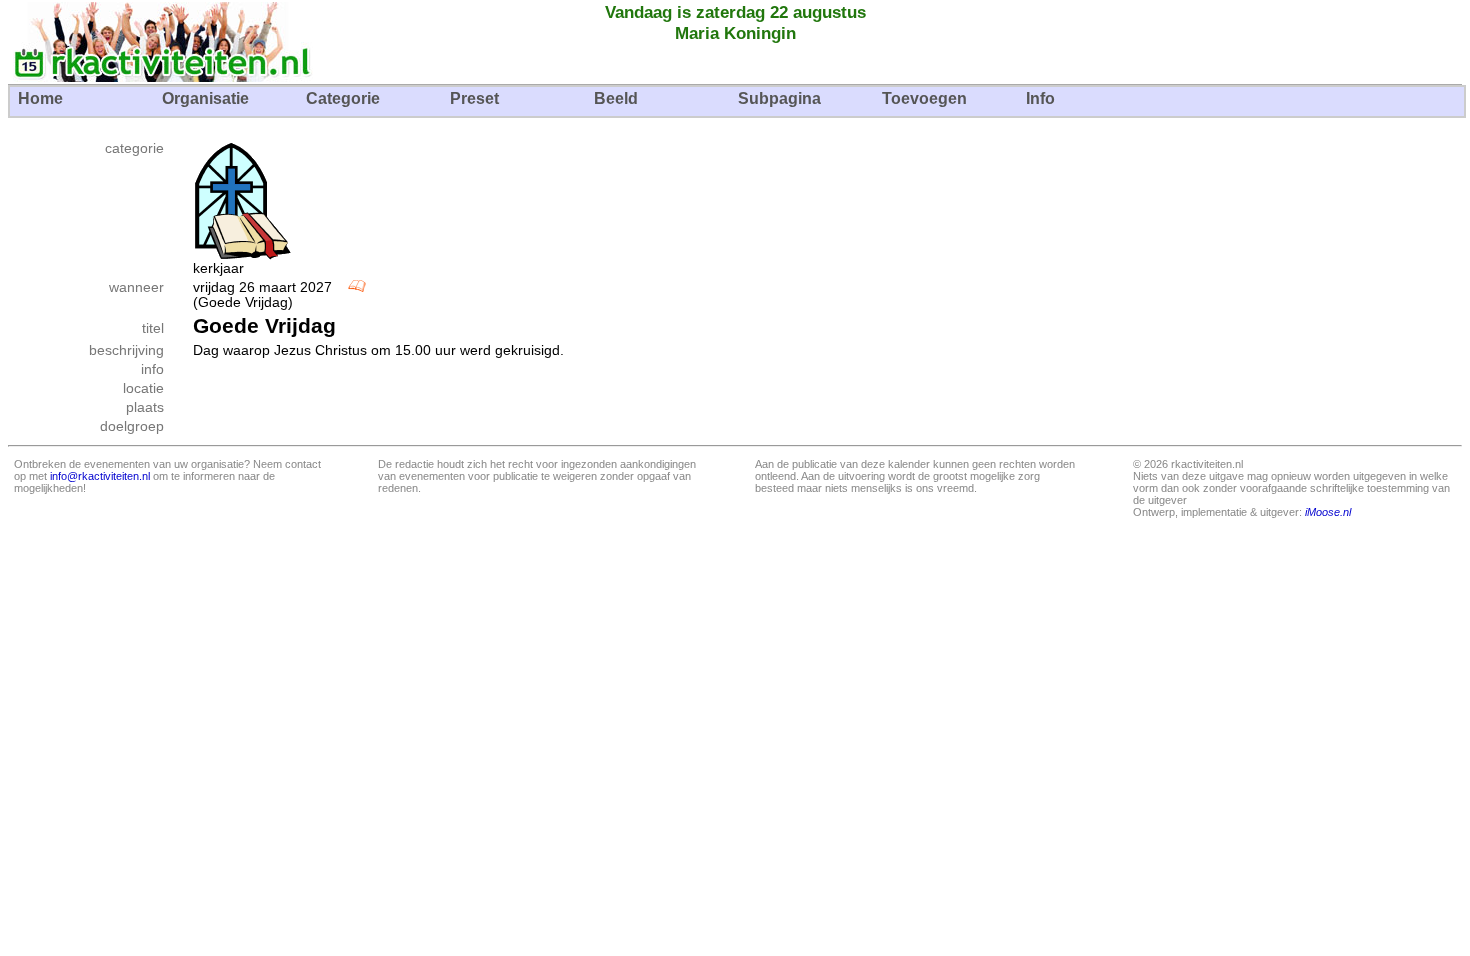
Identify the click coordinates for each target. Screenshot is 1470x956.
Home (40, 98)
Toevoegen (924, 98)
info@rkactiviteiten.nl (100, 476)
